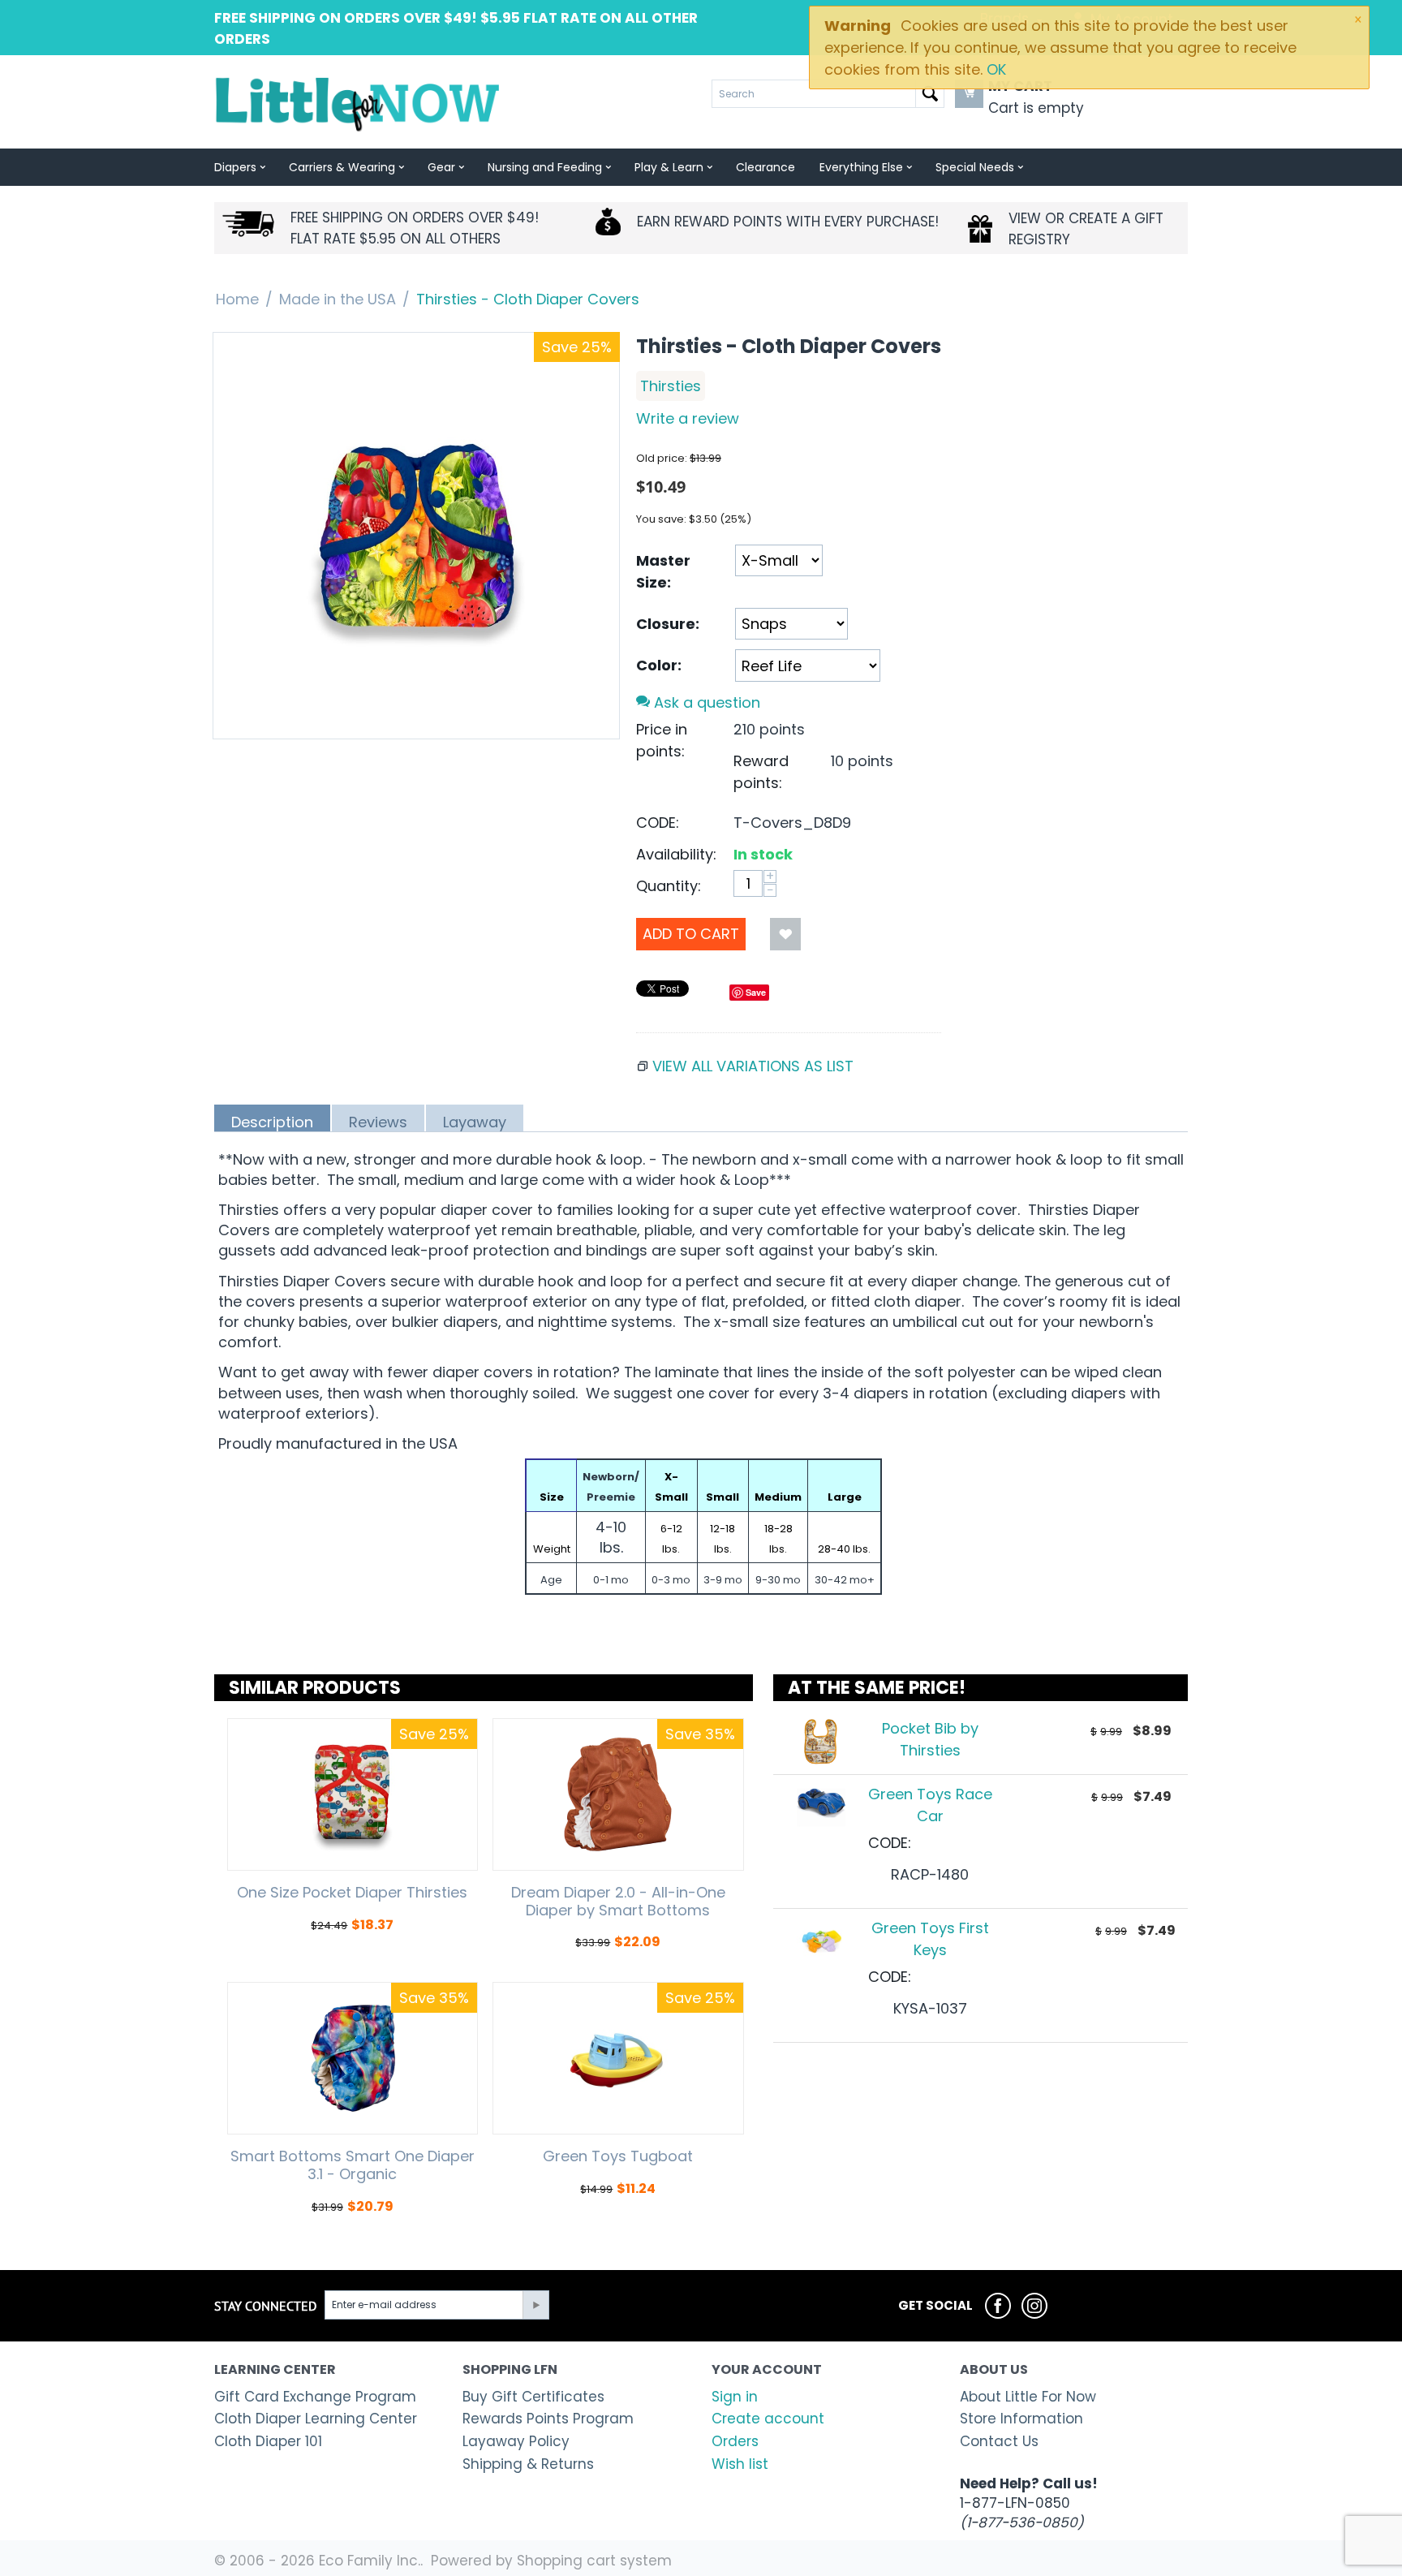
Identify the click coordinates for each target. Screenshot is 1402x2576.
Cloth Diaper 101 (268, 2441)
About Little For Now (1028, 2397)
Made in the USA (338, 299)
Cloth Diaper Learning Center (316, 2419)
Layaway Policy (516, 2441)
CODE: (658, 823)
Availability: (676, 854)
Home (237, 299)
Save (756, 992)
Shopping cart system (594, 2561)
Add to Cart (691, 934)
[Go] (535, 2305)
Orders (735, 2441)
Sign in (735, 2397)
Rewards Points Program (548, 2419)
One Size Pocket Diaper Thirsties (352, 1893)
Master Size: (663, 571)
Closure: (668, 624)
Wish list (740, 2464)
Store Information (1021, 2419)
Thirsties (671, 386)
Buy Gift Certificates (533, 2397)
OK (996, 69)
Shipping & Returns (528, 2464)
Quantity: (669, 886)
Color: (659, 665)
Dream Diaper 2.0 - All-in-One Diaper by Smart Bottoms (618, 1901)
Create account (768, 2419)
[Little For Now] (359, 103)
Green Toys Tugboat (618, 2156)
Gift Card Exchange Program (315, 2397)
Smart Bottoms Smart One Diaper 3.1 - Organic (353, 2165)
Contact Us (999, 2441)
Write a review (688, 418)
